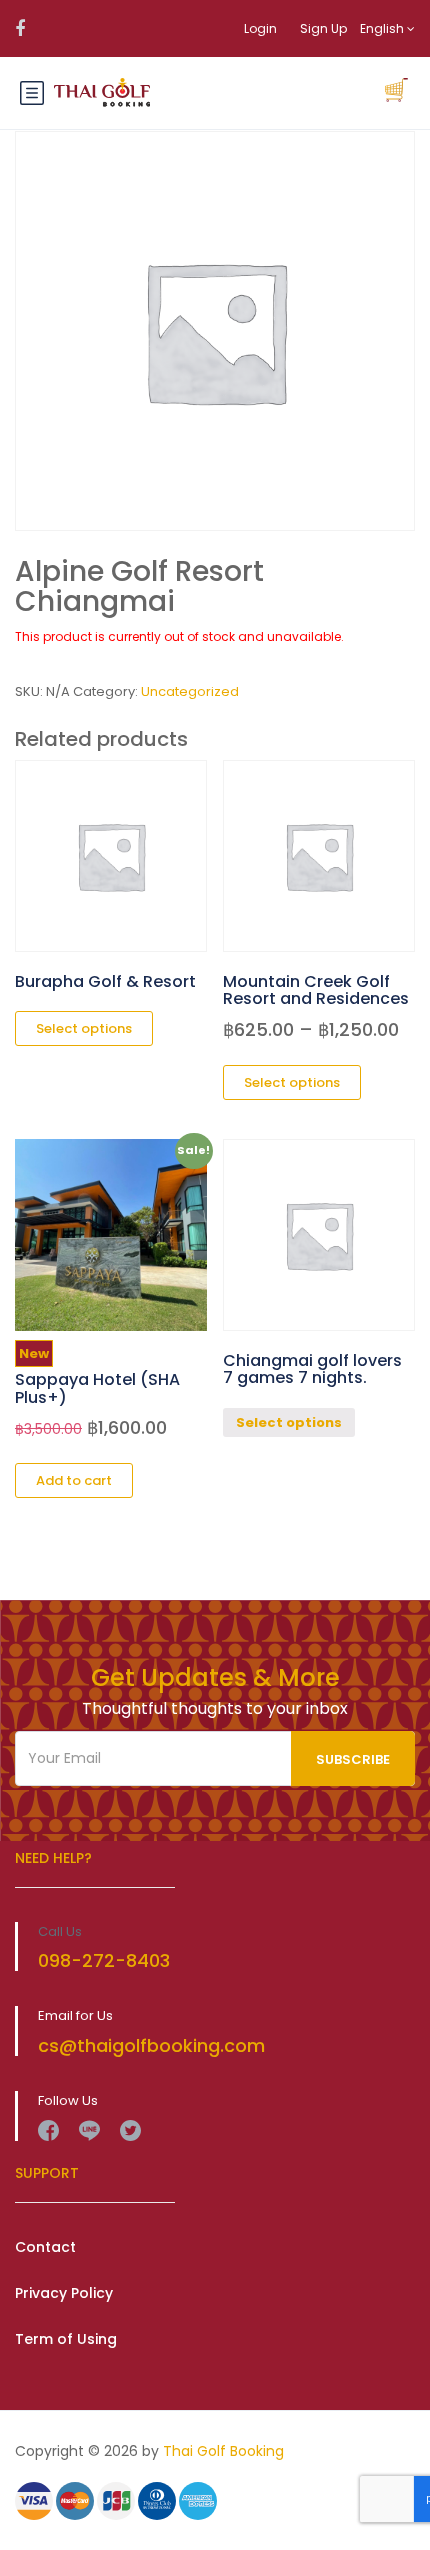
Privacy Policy (64, 2293)
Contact (45, 2247)
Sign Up (323, 28)
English (383, 28)
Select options (289, 1422)
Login (260, 28)
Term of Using (66, 2339)
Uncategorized (190, 691)
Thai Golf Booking (223, 2451)
